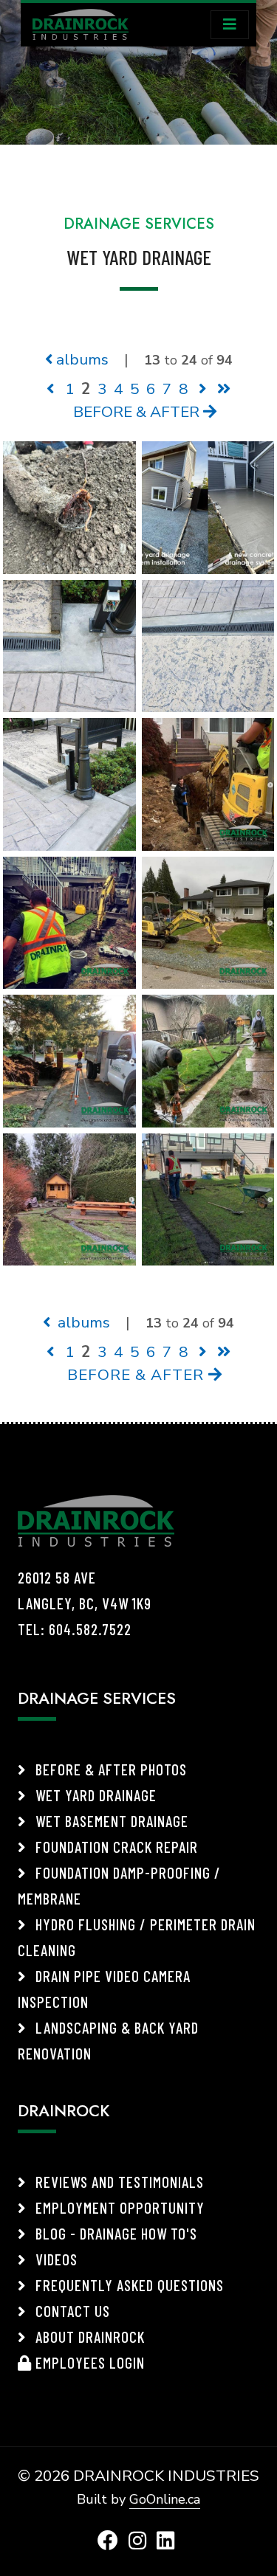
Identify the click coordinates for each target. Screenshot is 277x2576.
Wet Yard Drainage (94, 1795)
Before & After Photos (109, 1769)
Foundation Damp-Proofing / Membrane (119, 1885)
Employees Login (88, 2362)
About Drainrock (88, 2337)
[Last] (224, 389)
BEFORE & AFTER (138, 412)
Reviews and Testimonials (118, 2182)
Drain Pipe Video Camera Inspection (104, 1989)
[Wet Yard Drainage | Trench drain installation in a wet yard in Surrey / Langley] (69, 644)
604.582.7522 (90, 1629)
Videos (55, 2259)
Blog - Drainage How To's (114, 2233)
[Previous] (50, 389)
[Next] (202, 389)
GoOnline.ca (165, 2499)
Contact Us (71, 2311)
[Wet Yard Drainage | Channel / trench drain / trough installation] (208, 644)
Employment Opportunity (118, 2207)
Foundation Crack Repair (115, 1847)
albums (81, 359)
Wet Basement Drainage (110, 1821)
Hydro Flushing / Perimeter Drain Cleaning (137, 1937)
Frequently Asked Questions (128, 2285)
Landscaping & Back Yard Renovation (108, 2040)
